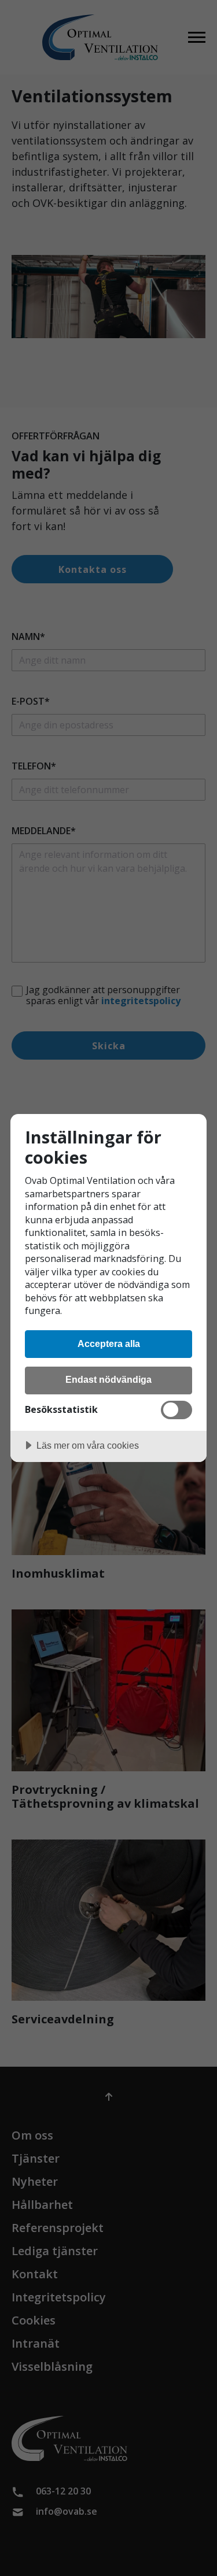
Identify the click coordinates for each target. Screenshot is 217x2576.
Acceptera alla (109, 1343)
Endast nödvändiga (108, 1379)
